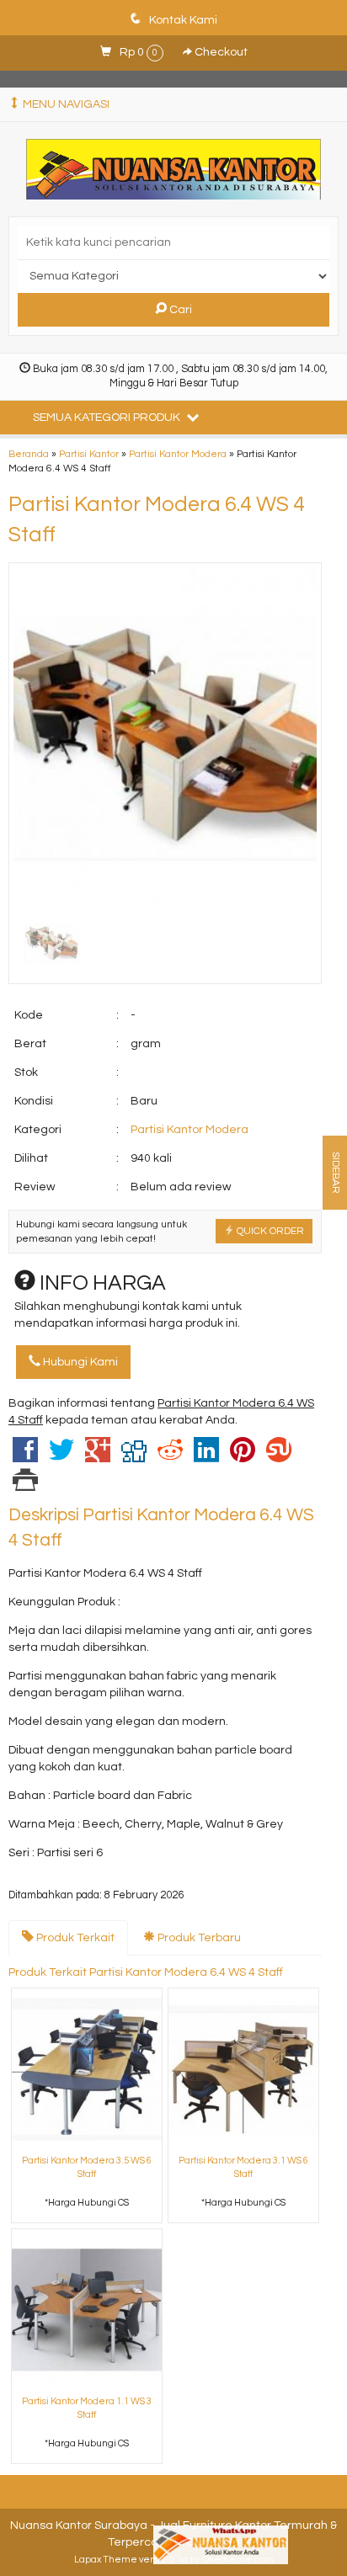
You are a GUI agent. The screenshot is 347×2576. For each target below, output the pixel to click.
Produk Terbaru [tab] (198, 1938)
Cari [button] (179, 310)
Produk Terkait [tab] (74, 1938)
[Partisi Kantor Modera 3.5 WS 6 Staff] (87, 2069)
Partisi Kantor (89, 454)
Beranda (29, 454)
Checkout (220, 52)
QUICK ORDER (269, 1231)
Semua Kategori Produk (108, 418)
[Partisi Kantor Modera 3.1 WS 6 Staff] (243, 2069)
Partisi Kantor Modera (178, 454)
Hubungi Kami (79, 1362)
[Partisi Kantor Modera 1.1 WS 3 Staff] (87, 2310)
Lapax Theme (106, 2560)
